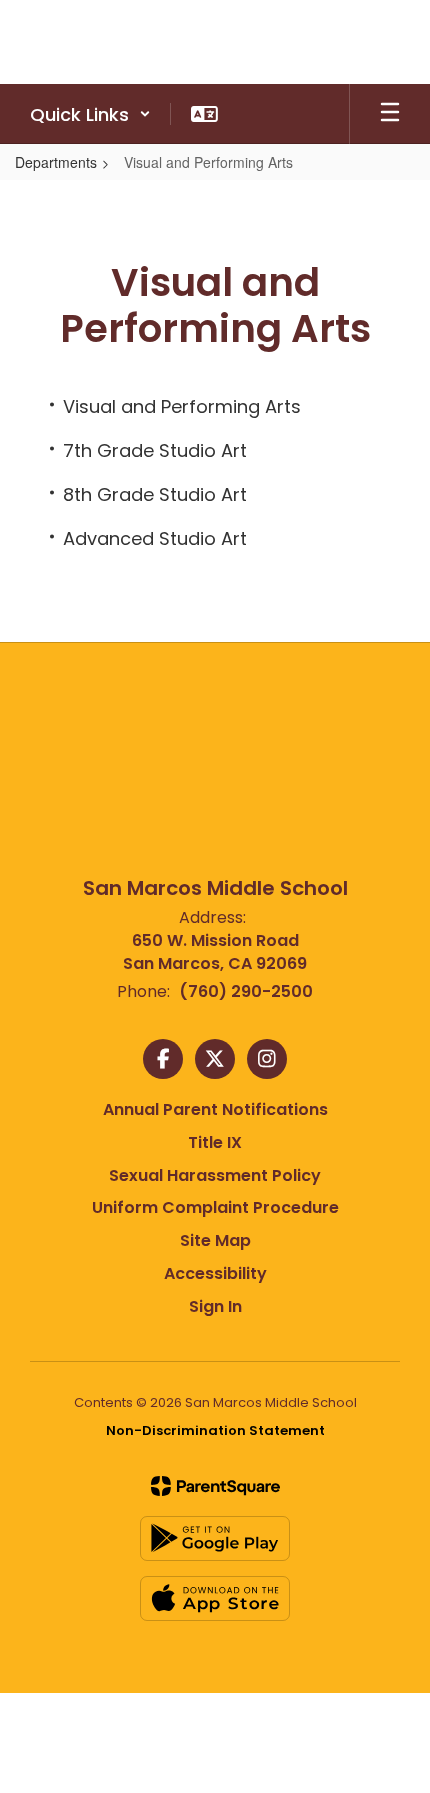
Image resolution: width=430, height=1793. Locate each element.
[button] (90, 114)
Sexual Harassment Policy (215, 1175)
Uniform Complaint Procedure (215, 1207)
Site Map (215, 1240)
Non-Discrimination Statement (215, 1430)
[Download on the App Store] (215, 1598)
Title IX (215, 1142)
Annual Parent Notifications (215, 1109)
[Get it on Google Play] (215, 1538)
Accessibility (215, 1273)
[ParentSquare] (215, 1486)
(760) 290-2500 (246, 991)
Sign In (215, 1306)
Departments (56, 162)
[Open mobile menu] (390, 114)
